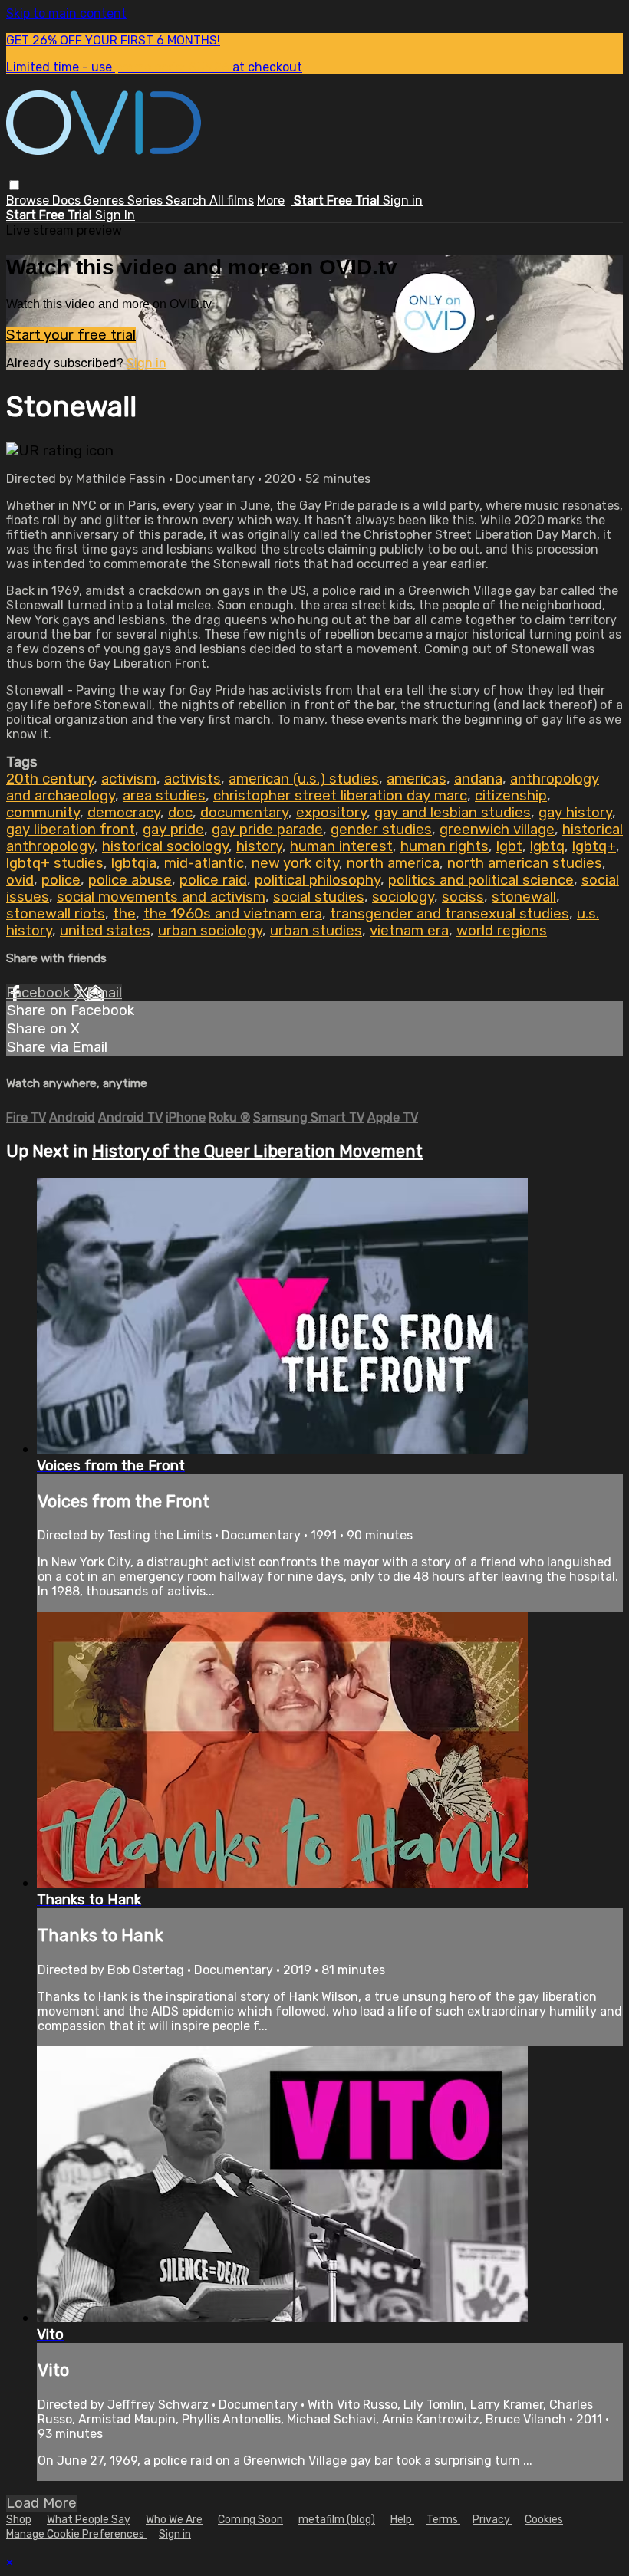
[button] (14, 185)
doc (180, 813)
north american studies (525, 863)
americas (417, 779)
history (259, 846)
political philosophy (318, 880)
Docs (68, 200)
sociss (463, 897)
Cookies (544, 2520)
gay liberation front (71, 830)
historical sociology (165, 846)
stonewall (524, 897)
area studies (164, 796)
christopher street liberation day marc (340, 796)
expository (331, 813)
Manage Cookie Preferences (76, 2534)
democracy (124, 813)
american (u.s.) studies (304, 779)
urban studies (316, 931)
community (43, 813)
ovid (20, 880)
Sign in (403, 200)
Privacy (492, 2520)
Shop (19, 2520)
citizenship (511, 796)
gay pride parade (267, 830)
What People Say (89, 2520)
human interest (341, 846)
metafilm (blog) (337, 2520)
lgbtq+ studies (55, 863)
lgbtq (547, 846)
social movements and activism (161, 897)
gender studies (381, 830)
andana (478, 779)
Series (147, 200)
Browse (29, 200)
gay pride (173, 830)
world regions (502, 931)
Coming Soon (250, 2520)
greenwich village (497, 830)
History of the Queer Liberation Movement (257, 1151)
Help (402, 2520)
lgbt (509, 846)
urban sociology (210, 931)
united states (105, 931)
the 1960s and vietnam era (233, 914)
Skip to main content (66, 13)
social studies (319, 897)
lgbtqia (134, 863)
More (271, 200)
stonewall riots (56, 914)
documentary (244, 813)
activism (129, 779)
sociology (403, 897)
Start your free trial (71, 335)
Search (188, 200)
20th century (50, 779)
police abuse (130, 880)
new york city (295, 863)
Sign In (115, 215)
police (61, 880)
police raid (213, 880)
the (124, 914)
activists (193, 779)
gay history (575, 813)
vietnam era (409, 931)
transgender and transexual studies (450, 914)
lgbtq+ (594, 846)
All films (232, 200)
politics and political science (481, 880)
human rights (445, 846)
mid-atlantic (204, 863)
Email (104, 993)
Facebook (40, 993)
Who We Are (174, 2520)
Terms (443, 2520)
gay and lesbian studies (453, 813)
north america (393, 863)
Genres (105, 200)
